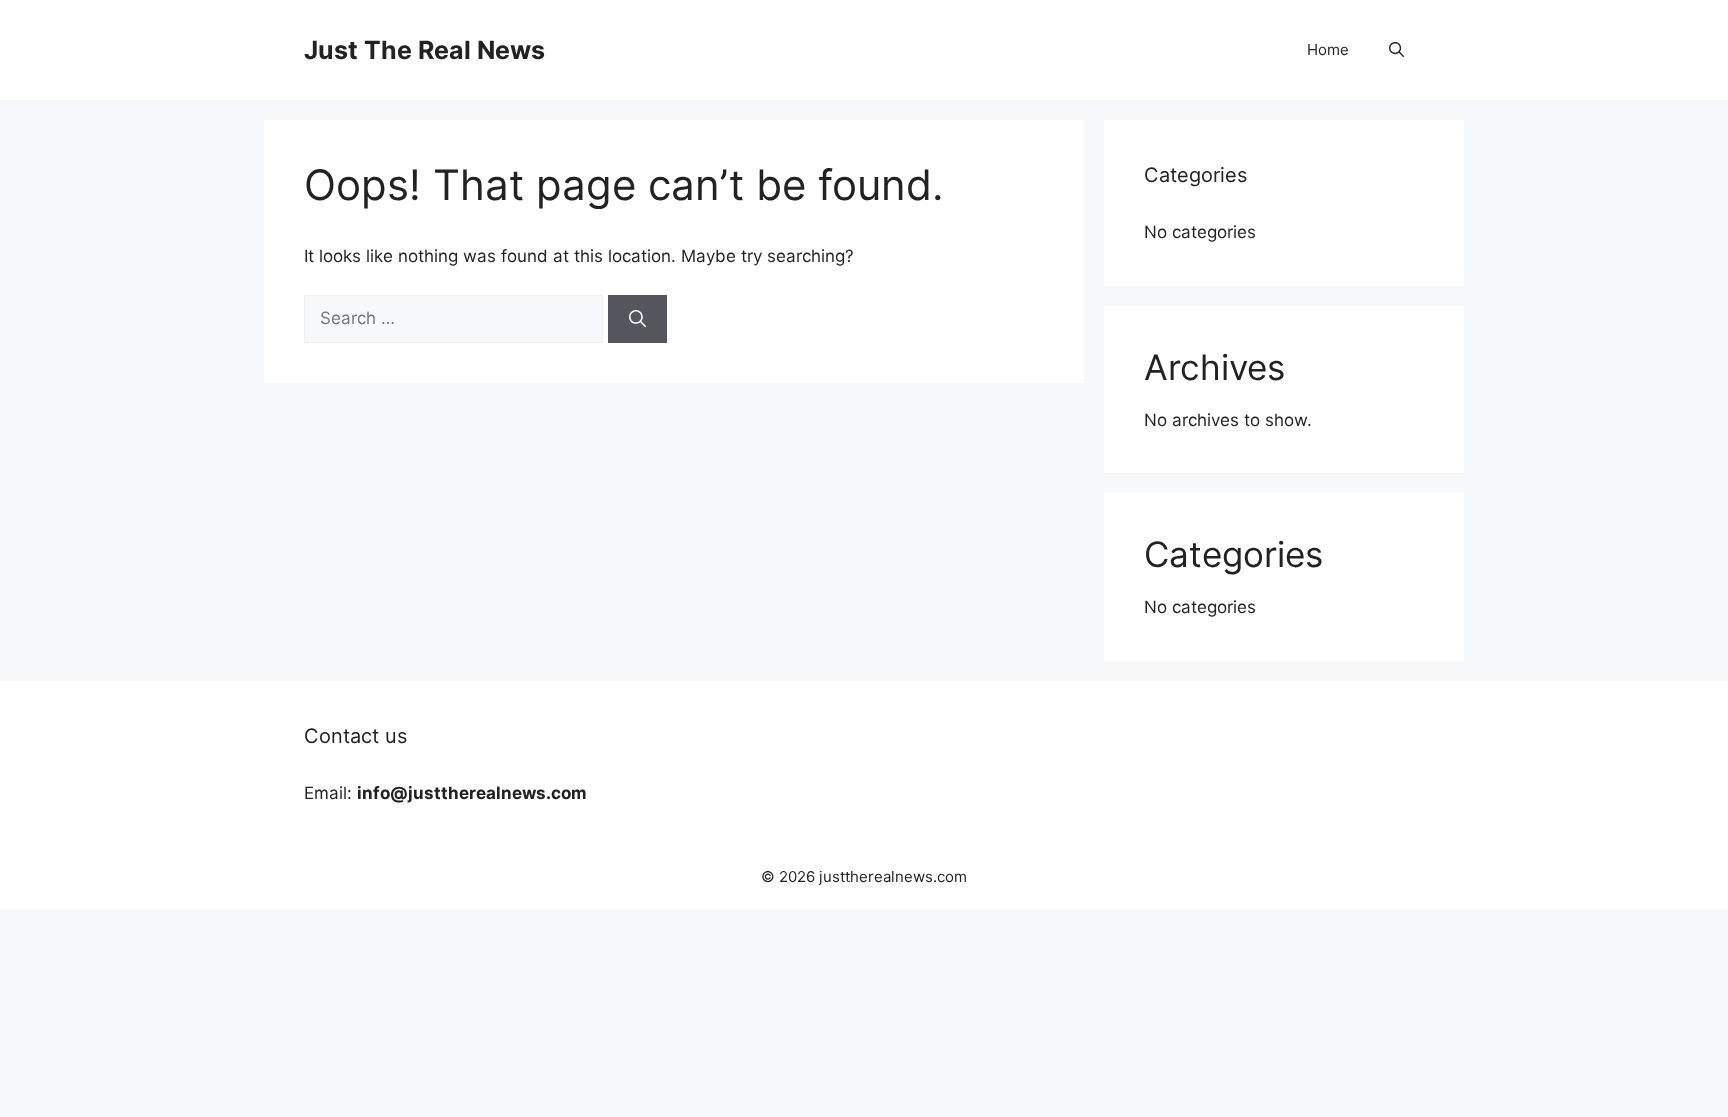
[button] (1396, 50)
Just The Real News (424, 50)
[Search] (637, 319)
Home (1328, 49)
